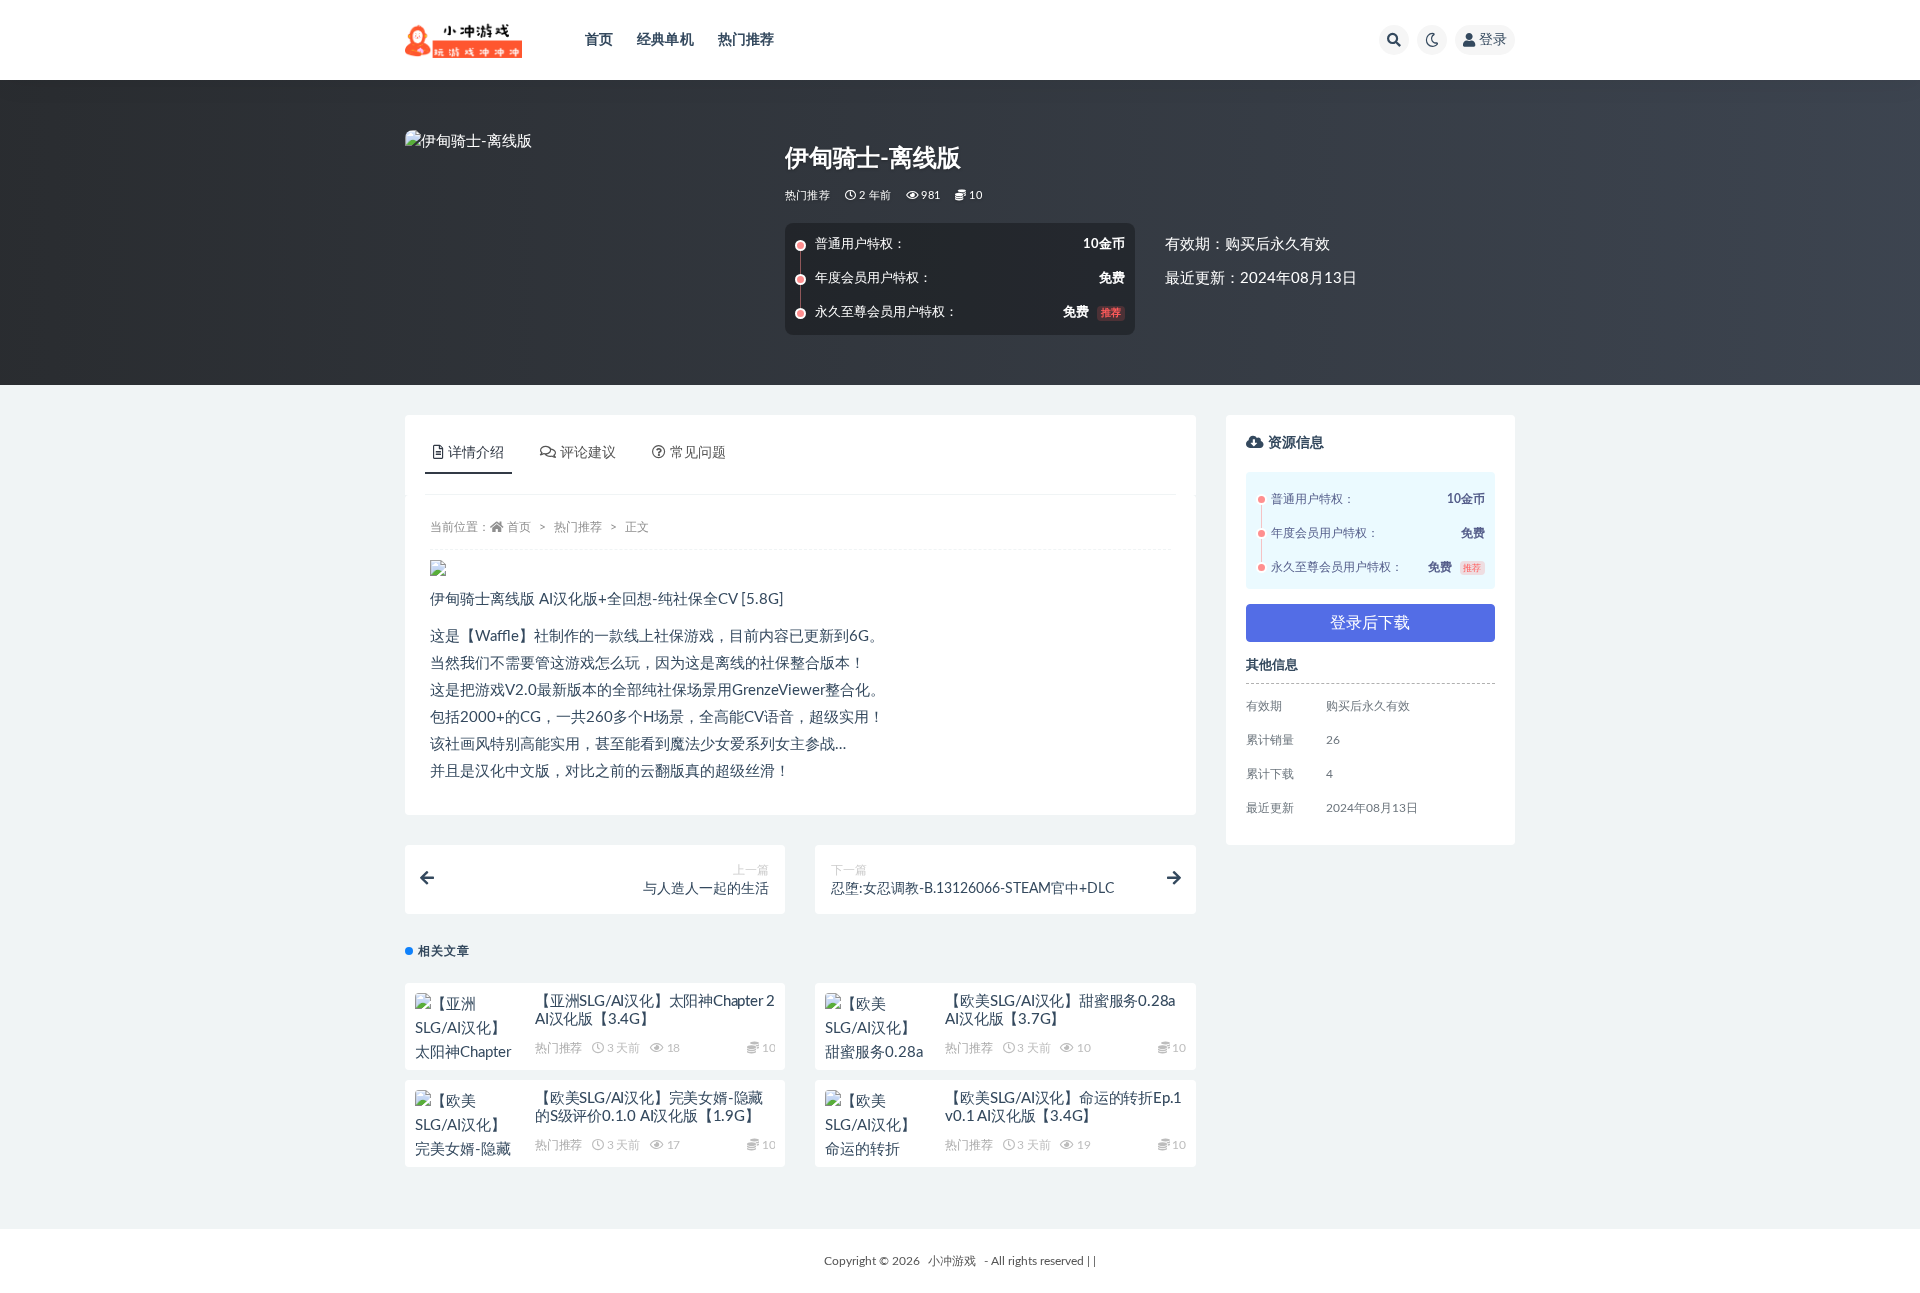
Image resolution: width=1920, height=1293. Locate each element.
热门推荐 (746, 40)
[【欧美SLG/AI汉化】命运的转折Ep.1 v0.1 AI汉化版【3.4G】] (875, 1150)
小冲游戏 (952, 1261)
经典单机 (665, 40)
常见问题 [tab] (698, 453)
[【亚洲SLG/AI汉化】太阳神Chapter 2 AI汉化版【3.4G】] (465, 1053)
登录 (1493, 40)
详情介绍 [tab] (476, 453)
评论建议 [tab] (588, 453)
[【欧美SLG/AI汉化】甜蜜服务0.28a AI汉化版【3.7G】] (875, 1053)
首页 (599, 40)
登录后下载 (1370, 623)
